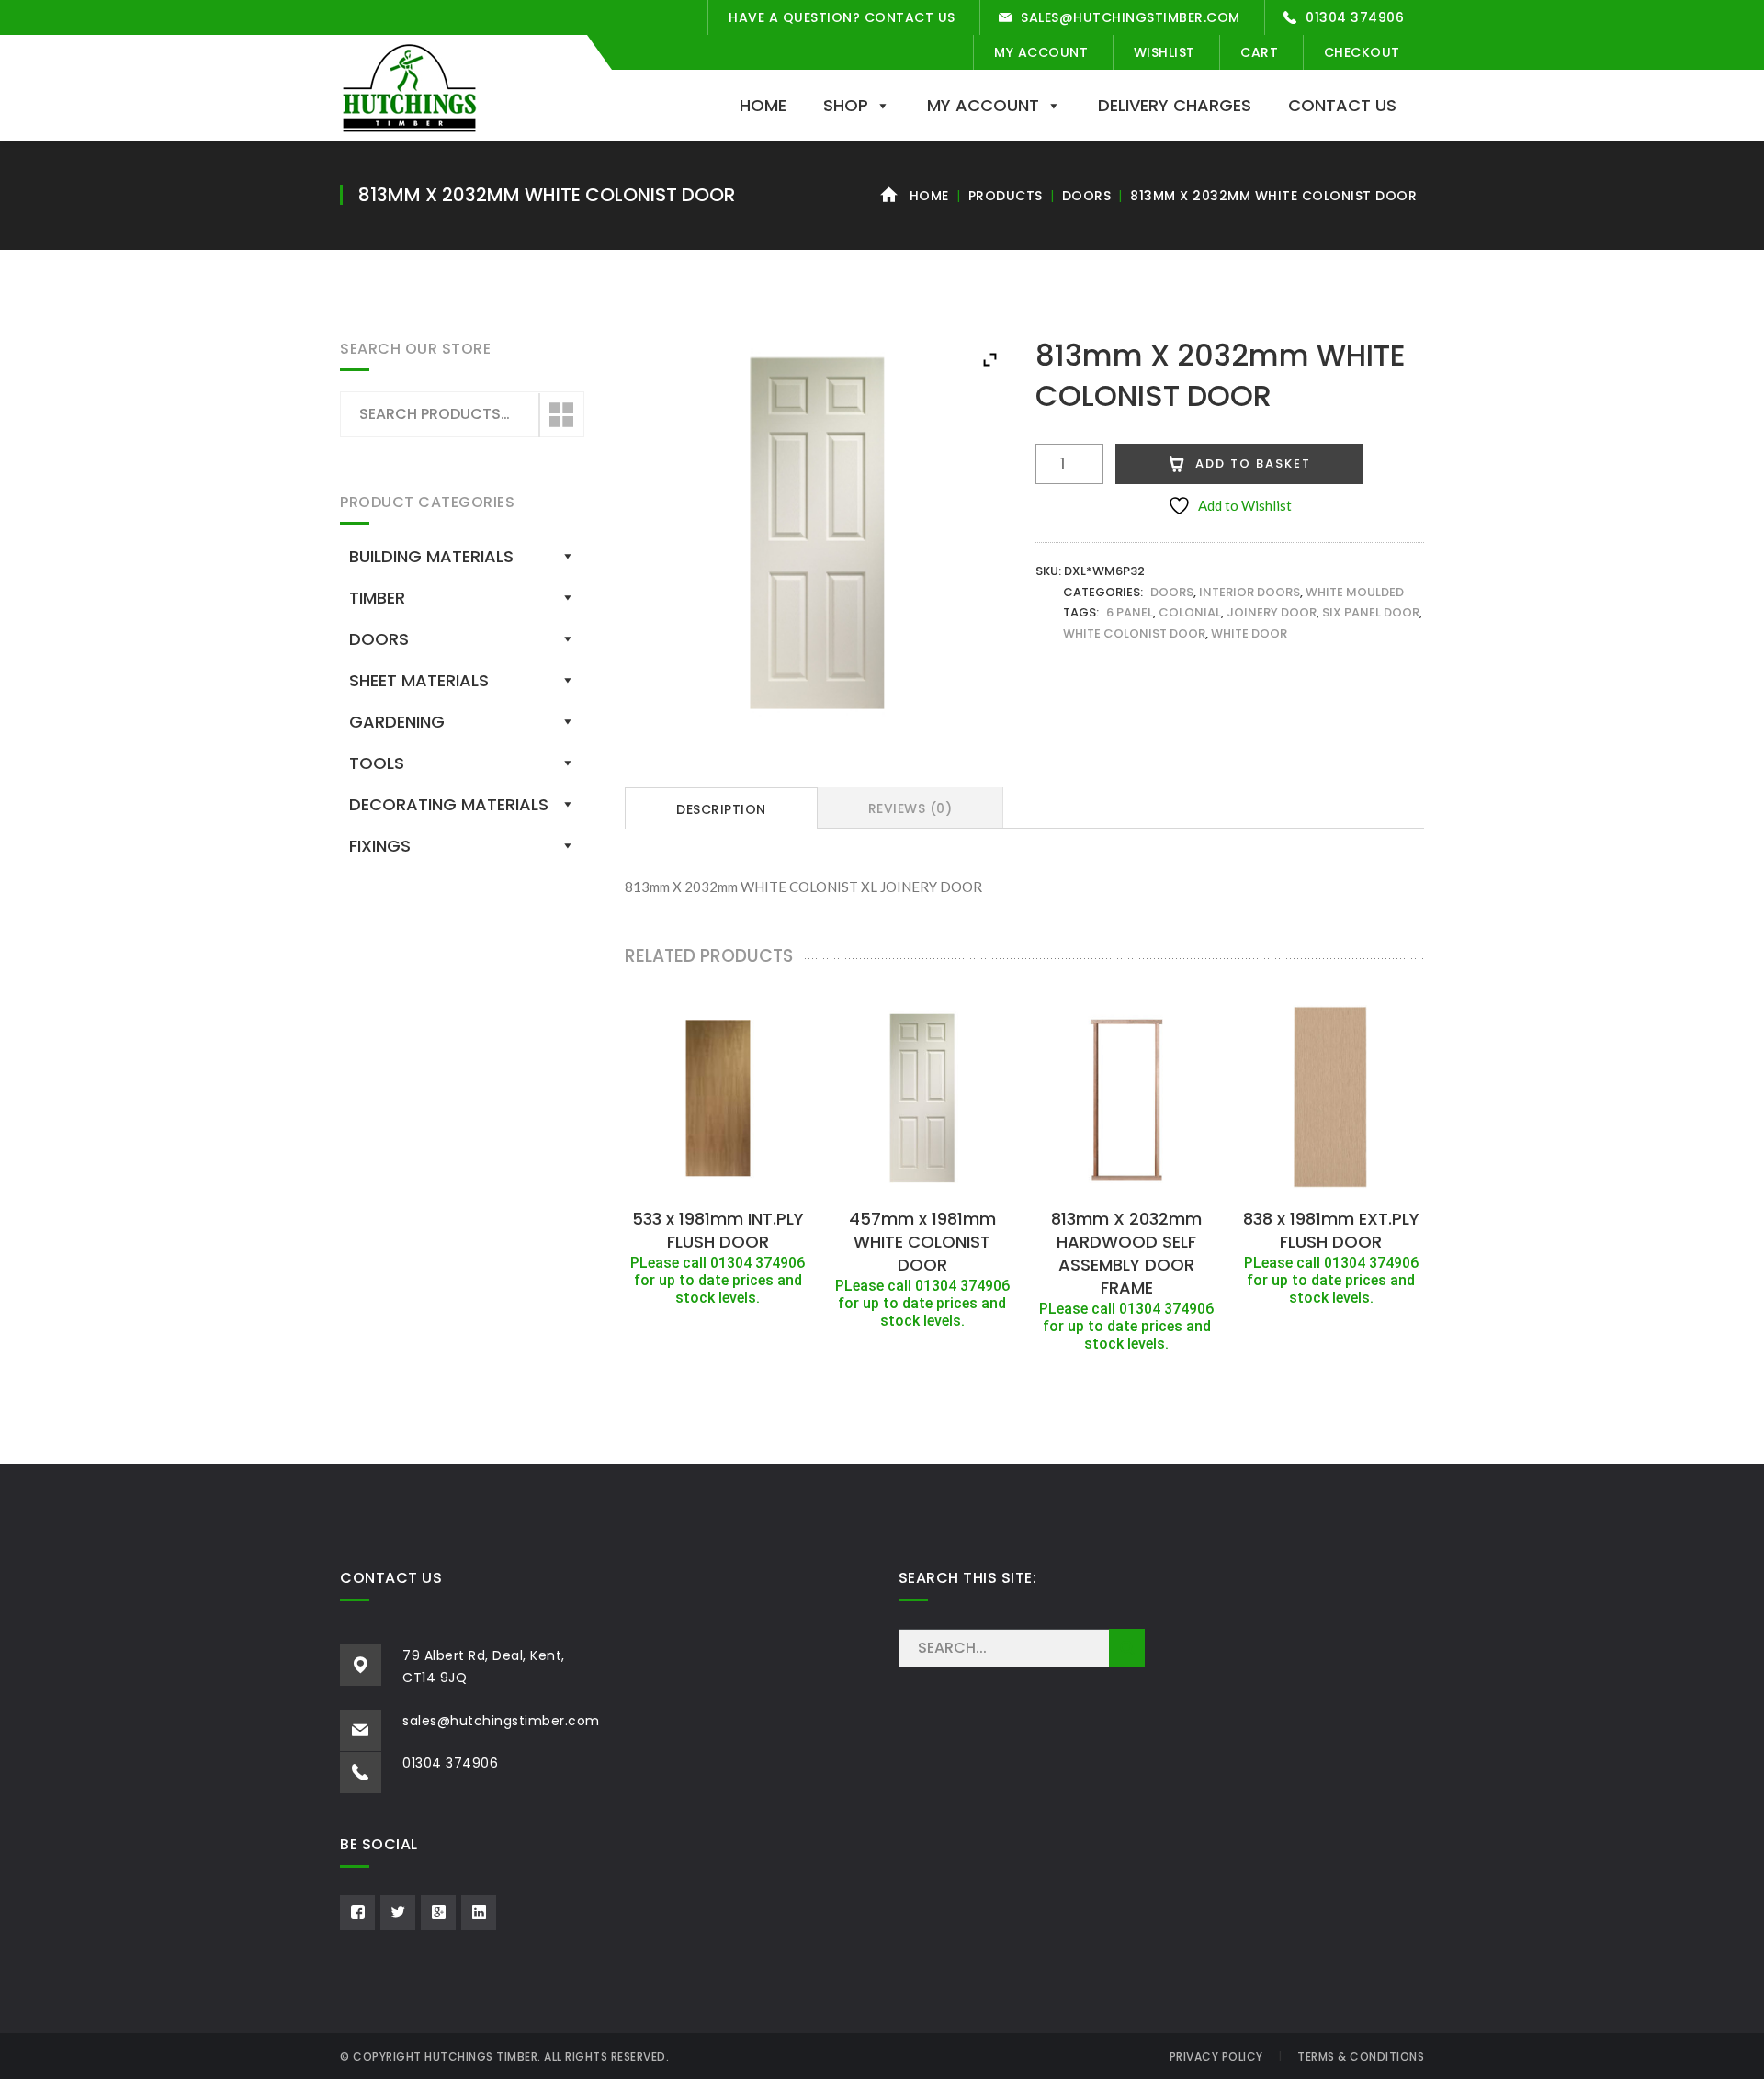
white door (1249, 633)
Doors (1087, 196)
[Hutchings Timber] (409, 86)
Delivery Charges (1175, 105)
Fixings (380, 846)
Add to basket (1253, 463)
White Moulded (1355, 592)
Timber (377, 598)
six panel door (1371, 612)
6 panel (1130, 612)
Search (560, 415)
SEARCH (1127, 1648)
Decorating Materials (449, 804)
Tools (377, 763)
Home (763, 105)
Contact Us (1342, 105)
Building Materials (431, 556)
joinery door (1272, 612)
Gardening (397, 722)
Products (1006, 196)
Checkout (1362, 52)
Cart (1259, 52)
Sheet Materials (419, 680)
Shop (846, 105)
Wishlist (1165, 52)
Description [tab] (721, 809)
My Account (1041, 52)
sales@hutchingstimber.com (1131, 17)
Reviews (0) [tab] (910, 808)
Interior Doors (1249, 592)
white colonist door (1134, 633)
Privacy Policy (1216, 2056)
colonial (1190, 612)
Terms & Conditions (1361, 2056)
